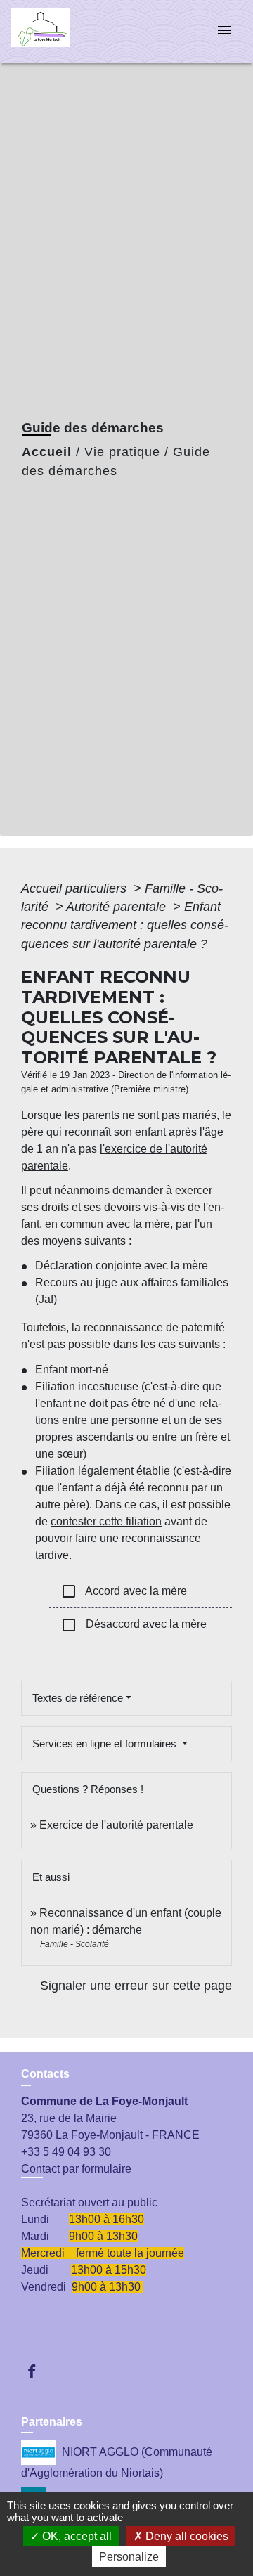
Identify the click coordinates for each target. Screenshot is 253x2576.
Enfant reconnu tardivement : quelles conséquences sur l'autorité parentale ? (125, 925)
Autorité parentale (118, 907)
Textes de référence (78, 1698)
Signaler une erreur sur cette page (136, 1986)
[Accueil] (64, 31)
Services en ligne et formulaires (106, 1743)
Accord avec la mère (124, 1591)
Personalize (129, 2557)
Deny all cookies (186, 2536)
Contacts (45, 2074)
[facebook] (38, 2371)
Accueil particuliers (76, 888)
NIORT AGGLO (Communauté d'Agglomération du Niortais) (117, 2462)
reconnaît (88, 1132)
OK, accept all (76, 2536)
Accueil (47, 452)
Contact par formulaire (76, 2169)
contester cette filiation (106, 1521)
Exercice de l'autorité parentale (116, 1825)
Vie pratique (122, 452)
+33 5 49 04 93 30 (66, 2152)
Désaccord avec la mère (134, 1625)
